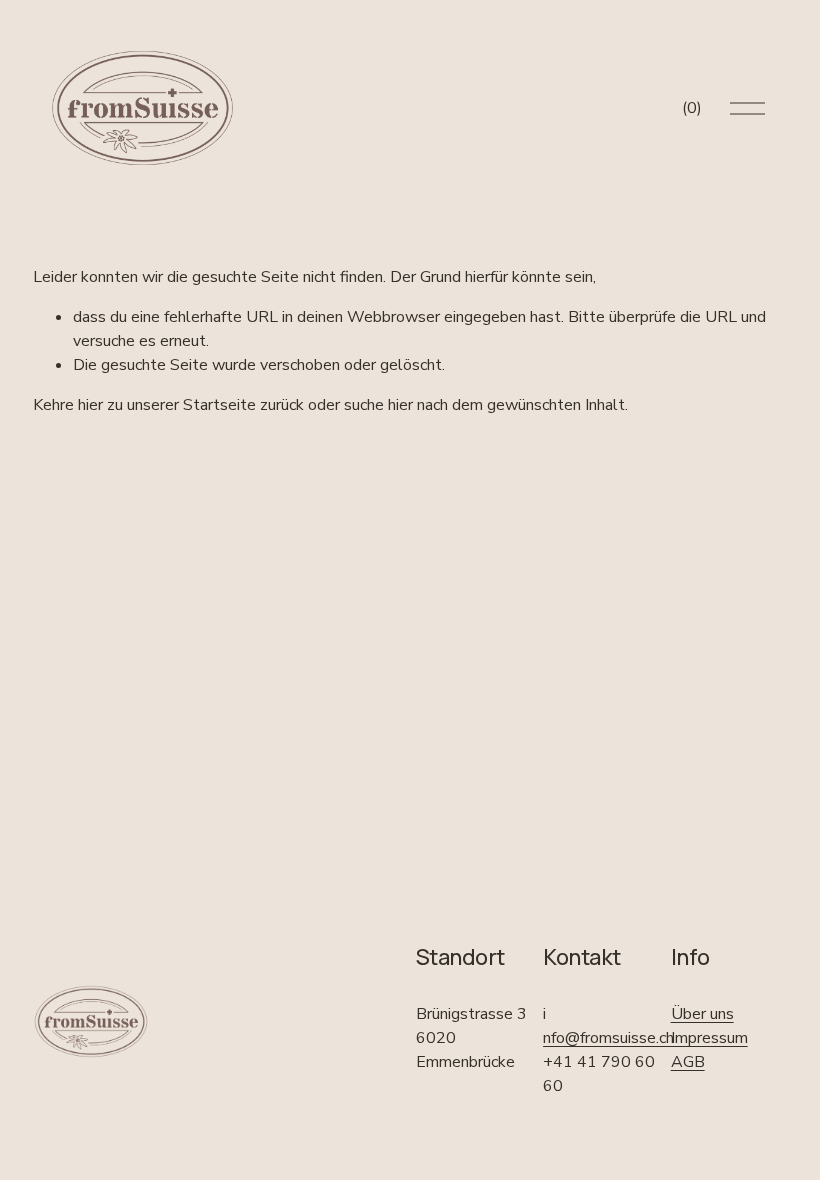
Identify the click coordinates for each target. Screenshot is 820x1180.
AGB (688, 1062)
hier (90, 405)
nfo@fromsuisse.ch (608, 1038)
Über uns (702, 1014)
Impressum (709, 1038)
